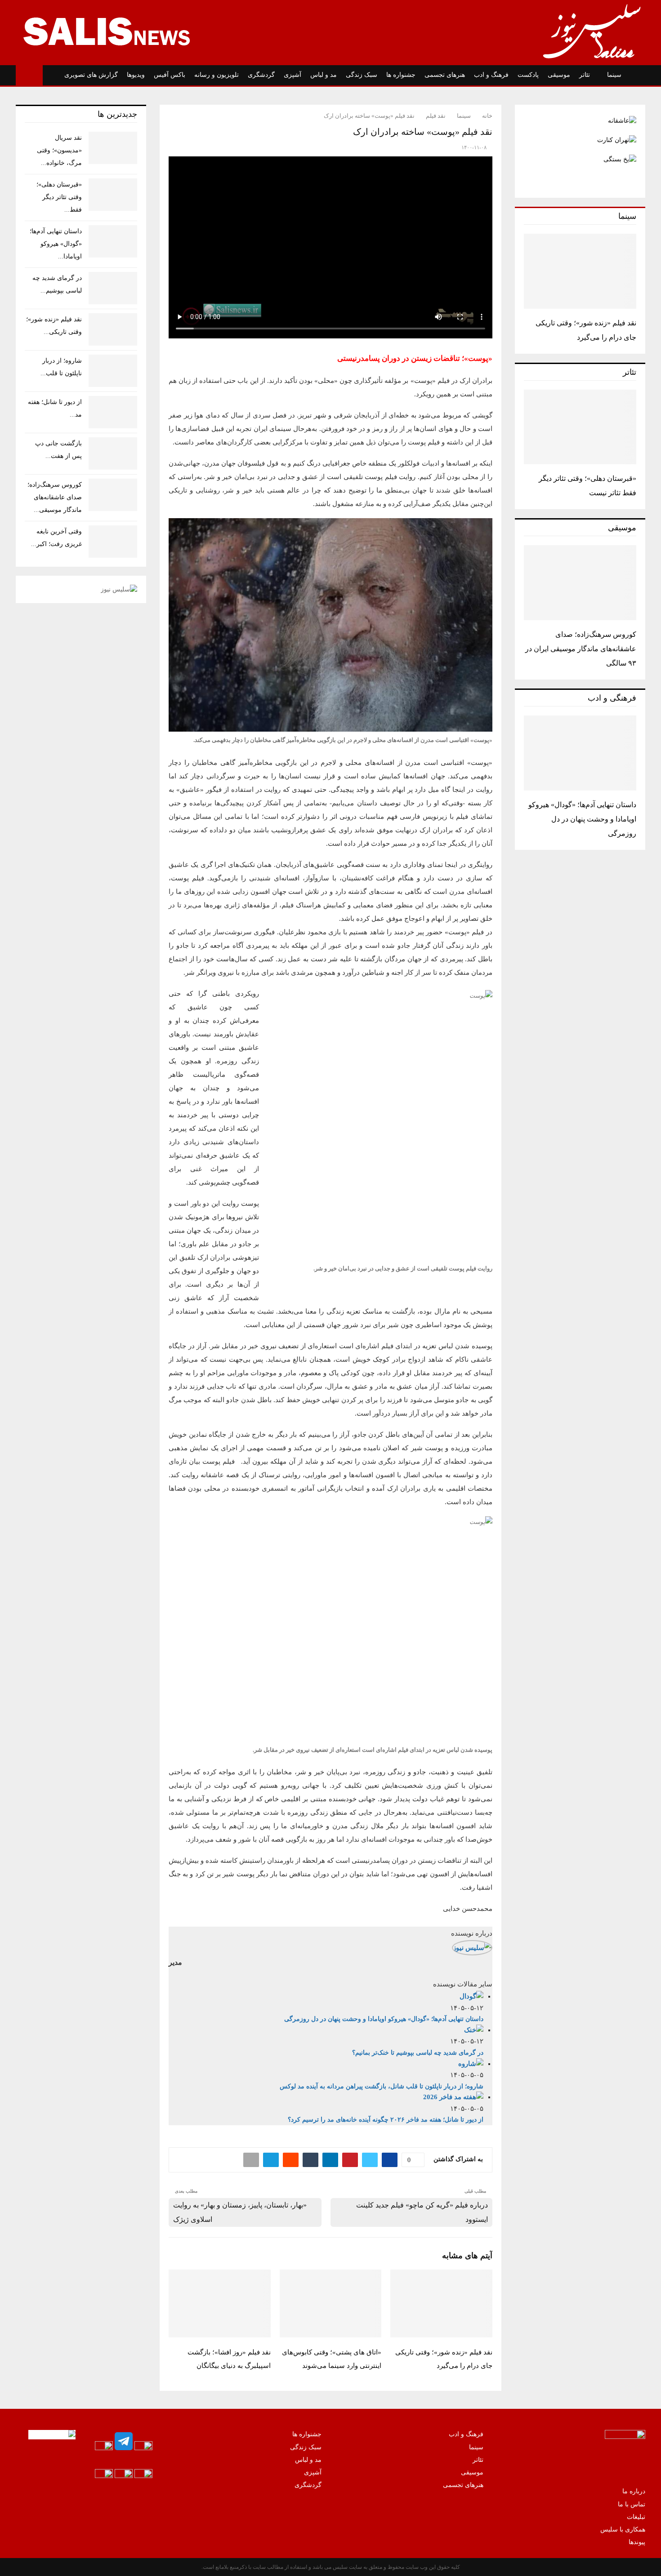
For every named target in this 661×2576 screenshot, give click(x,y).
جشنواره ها (401, 75)
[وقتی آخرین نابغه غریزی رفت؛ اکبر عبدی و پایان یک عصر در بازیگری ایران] (113, 542)
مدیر (175, 1962)
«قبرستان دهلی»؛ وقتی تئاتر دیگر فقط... (59, 197)
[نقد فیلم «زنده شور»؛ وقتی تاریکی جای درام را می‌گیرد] (580, 271)
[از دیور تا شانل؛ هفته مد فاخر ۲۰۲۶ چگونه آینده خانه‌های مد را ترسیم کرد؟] (113, 412)
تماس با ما (632, 2504)
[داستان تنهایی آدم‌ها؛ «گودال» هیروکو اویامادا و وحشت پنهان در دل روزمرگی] (580, 753)
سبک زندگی (362, 75)
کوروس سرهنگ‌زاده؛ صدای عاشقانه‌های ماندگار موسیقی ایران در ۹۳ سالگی (581, 649)
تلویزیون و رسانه (217, 75)
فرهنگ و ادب (491, 75)
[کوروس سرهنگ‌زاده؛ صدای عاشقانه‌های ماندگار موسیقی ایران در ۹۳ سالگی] (580, 583)
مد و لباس (324, 75)
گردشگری (261, 75)
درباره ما (634, 2491)
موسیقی (559, 75)
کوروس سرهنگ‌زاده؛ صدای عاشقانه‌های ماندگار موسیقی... (55, 497)
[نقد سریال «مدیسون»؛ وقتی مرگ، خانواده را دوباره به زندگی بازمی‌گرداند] (113, 148)
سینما (614, 75)
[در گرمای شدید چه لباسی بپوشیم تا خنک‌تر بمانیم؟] (113, 288)
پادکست (528, 75)
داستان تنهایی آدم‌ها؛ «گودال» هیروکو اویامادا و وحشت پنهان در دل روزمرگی (582, 819)
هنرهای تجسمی (445, 75)
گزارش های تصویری (91, 75)
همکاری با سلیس (623, 2529)
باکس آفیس (170, 75)
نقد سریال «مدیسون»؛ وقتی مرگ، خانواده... (59, 150)
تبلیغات (636, 2517)
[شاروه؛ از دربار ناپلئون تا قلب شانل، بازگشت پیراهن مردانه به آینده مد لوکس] (113, 371)
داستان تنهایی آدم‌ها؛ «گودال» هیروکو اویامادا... (56, 244)
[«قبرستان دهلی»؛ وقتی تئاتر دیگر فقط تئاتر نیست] (580, 427)
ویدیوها (136, 75)
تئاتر (585, 75)
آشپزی (293, 75)
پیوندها (637, 2542)
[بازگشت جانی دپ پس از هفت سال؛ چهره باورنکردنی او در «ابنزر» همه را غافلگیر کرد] (113, 453)
